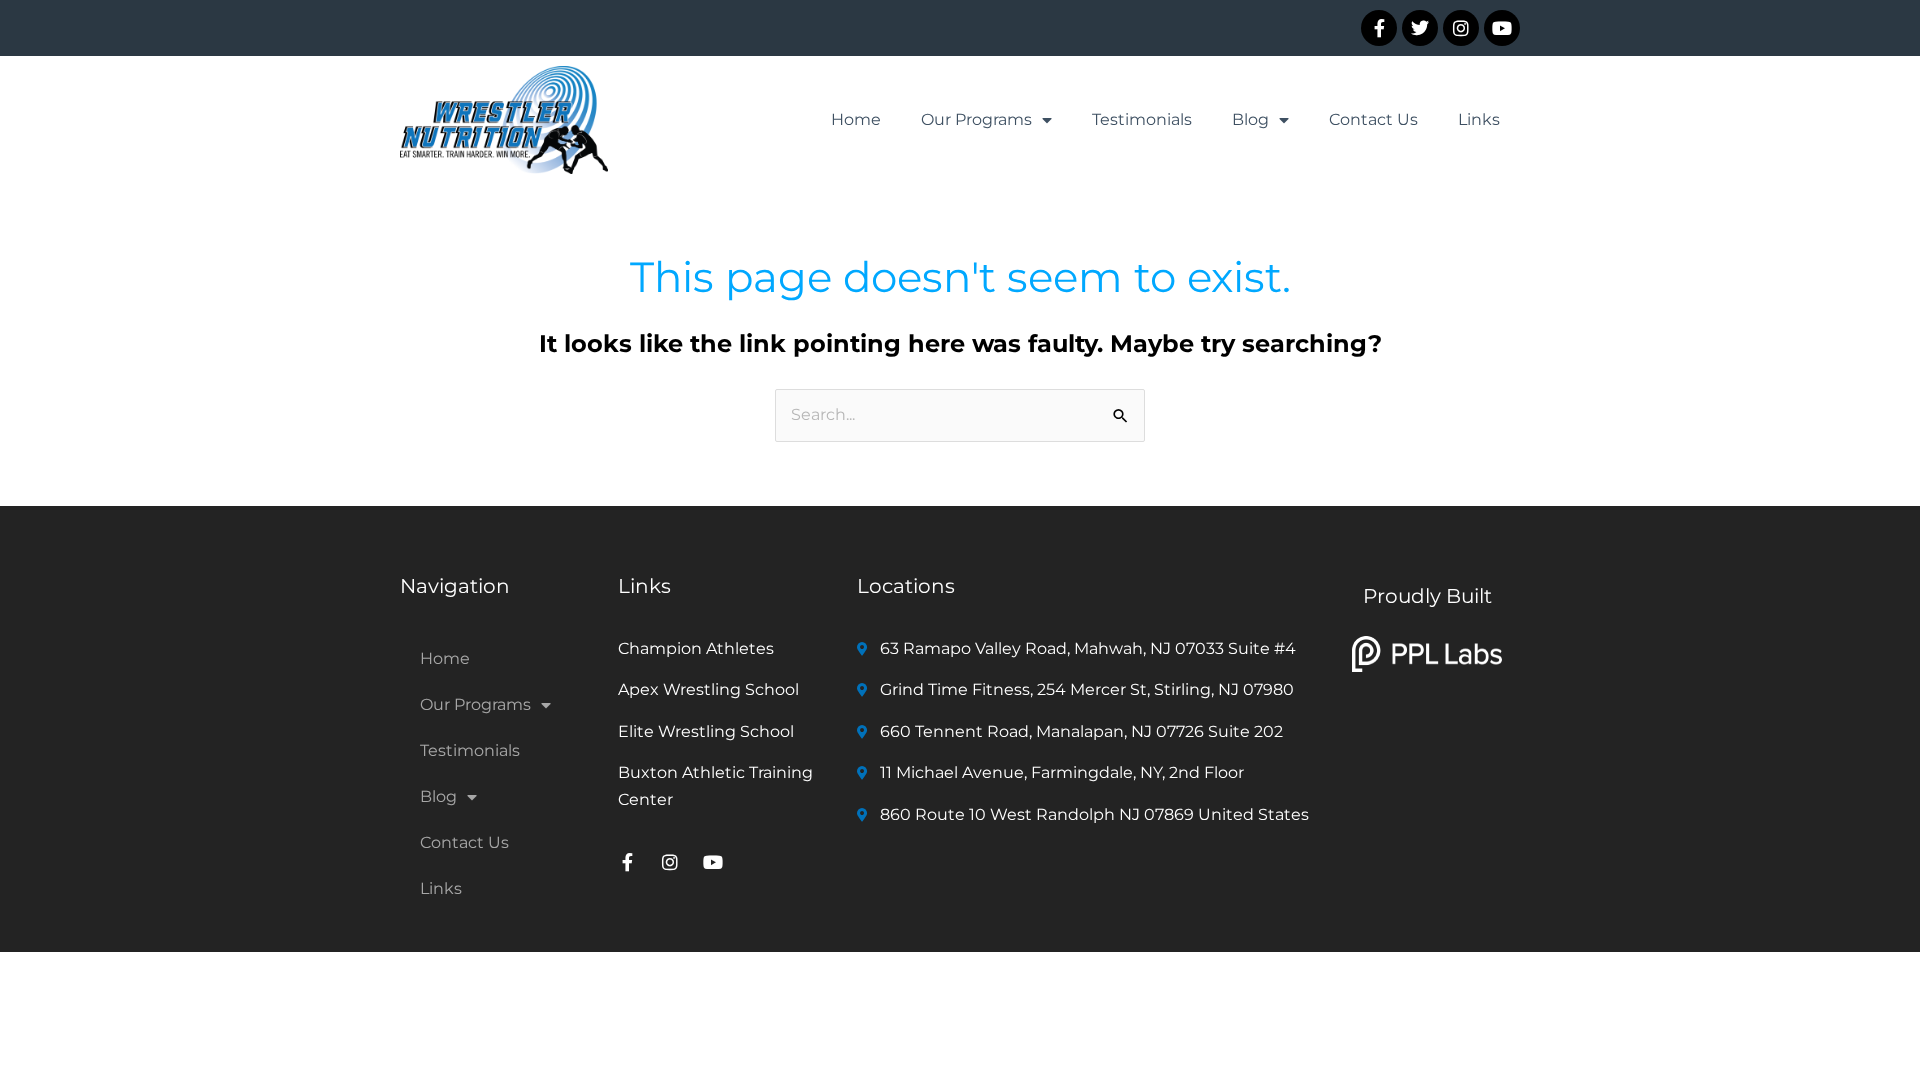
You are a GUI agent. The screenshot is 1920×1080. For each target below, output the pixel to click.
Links (1479, 119)
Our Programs (976, 119)
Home (856, 119)
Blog (1250, 119)
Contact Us (1373, 119)
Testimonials (1142, 119)
